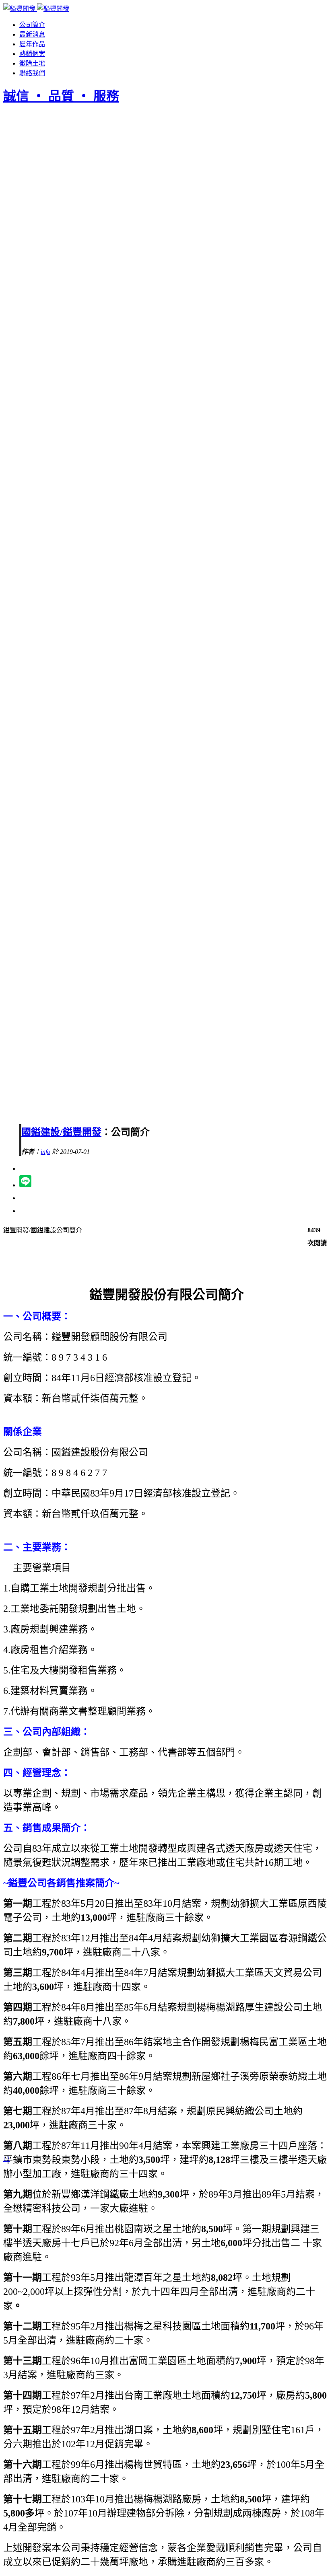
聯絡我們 (32, 73)
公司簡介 (32, 25)
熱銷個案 (32, 54)
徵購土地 (32, 63)
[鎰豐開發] (36, 9)
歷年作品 (32, 44)
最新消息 (32, 34)
